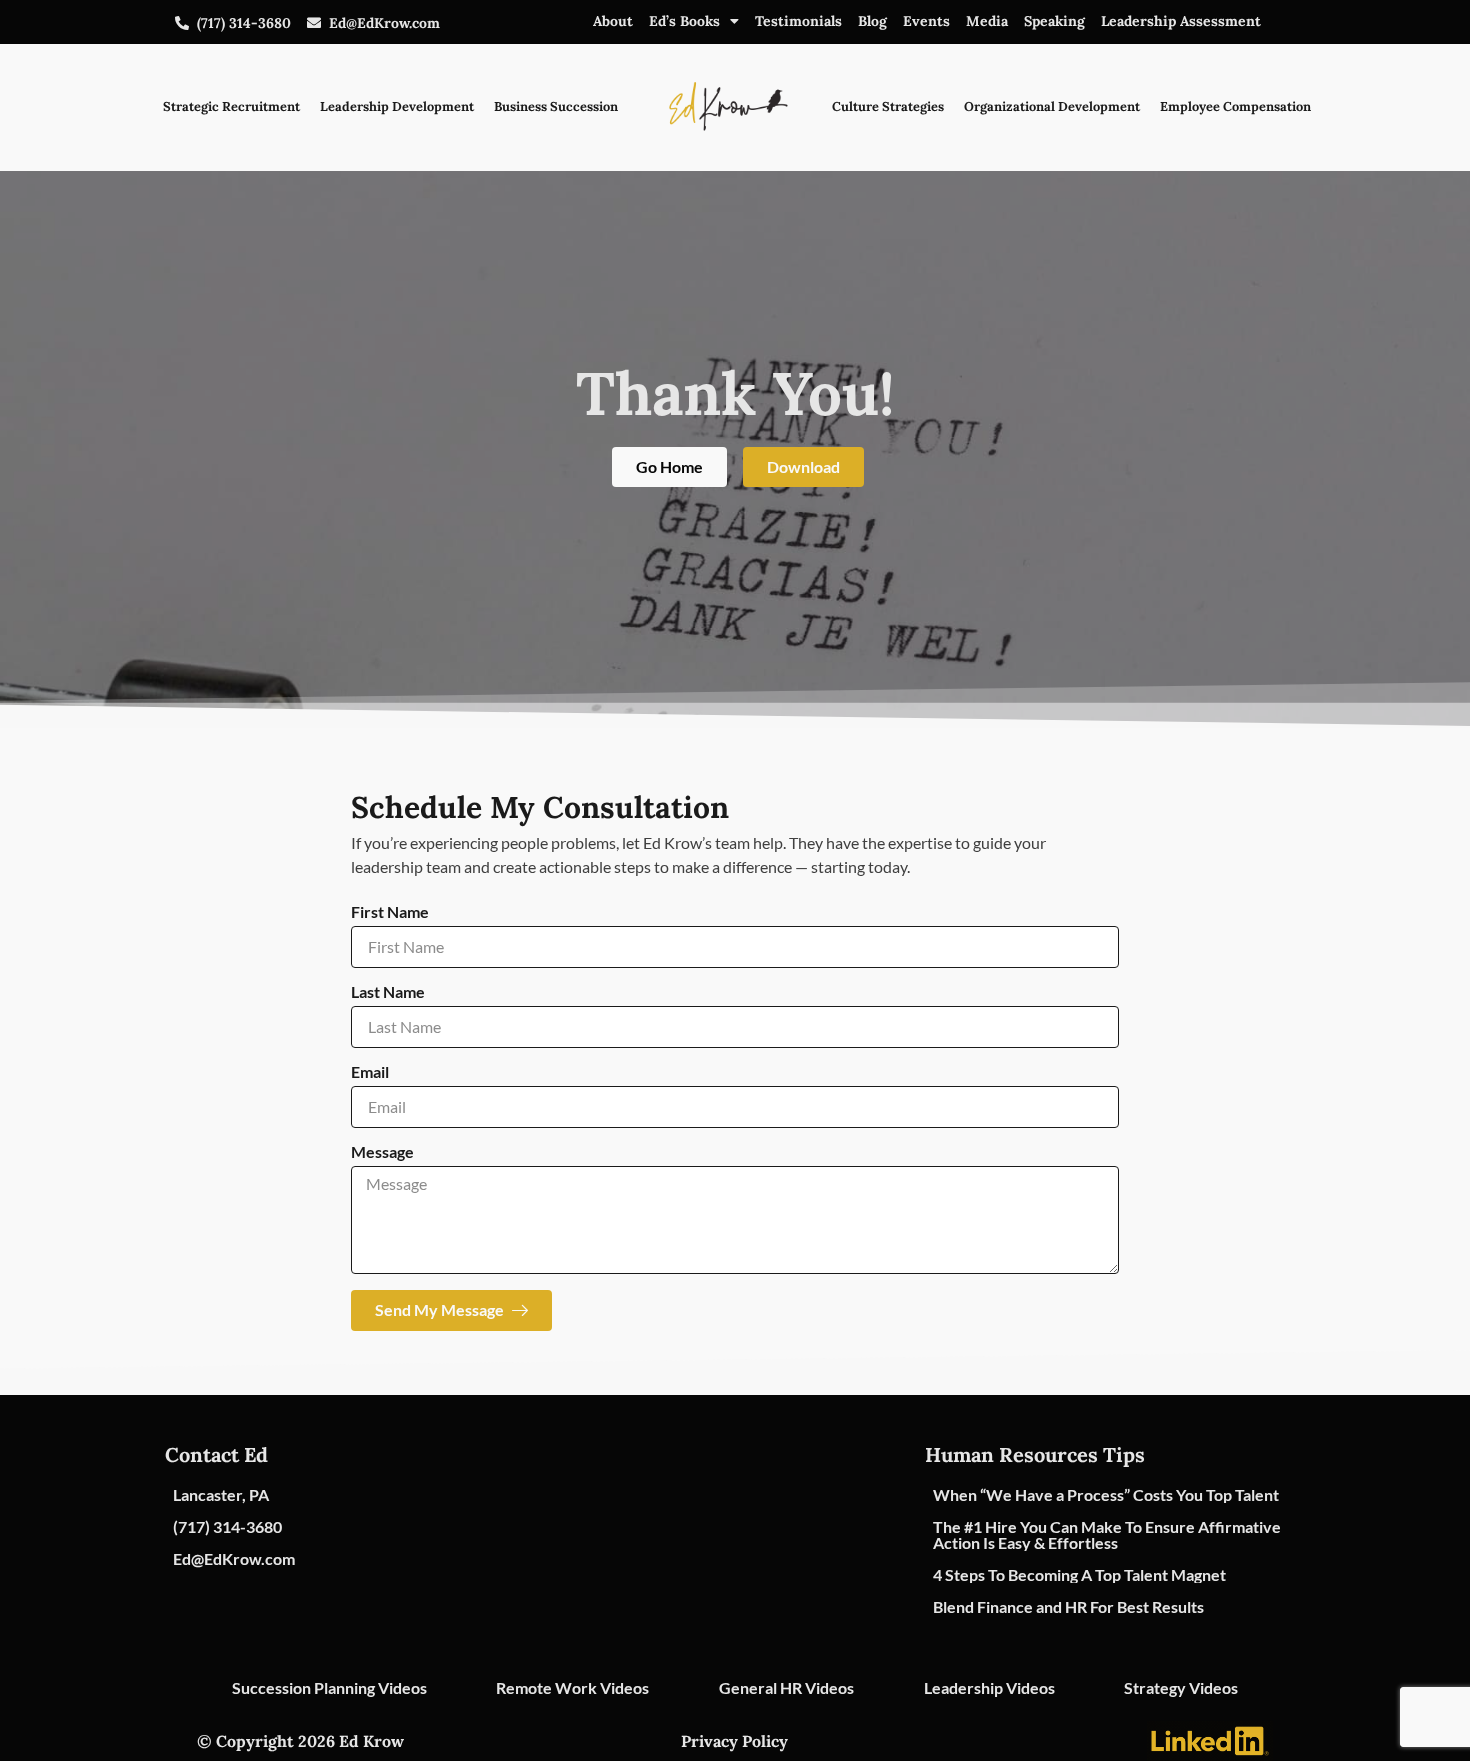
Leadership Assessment (1181, 21)
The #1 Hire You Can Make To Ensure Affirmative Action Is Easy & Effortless (1107, 1534)
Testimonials (798, 21)
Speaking (1054, 21)
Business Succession (556, 106)
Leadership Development (397, 106)
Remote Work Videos (572, 1687)
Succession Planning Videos (329, 1687)
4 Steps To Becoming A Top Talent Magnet (1079, 1574)
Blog (872, 21)
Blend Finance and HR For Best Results (1068, 1606)
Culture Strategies (888, 106)
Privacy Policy (734, 1741)
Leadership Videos (989, 1687)
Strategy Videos (1181, 1687)
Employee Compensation (1235, 106)
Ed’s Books (684, 21)
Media (987, 21)
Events (926, 21)
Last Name (388, 992)
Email (370, 1072)
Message (382, 1152)
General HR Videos (786, 1687)
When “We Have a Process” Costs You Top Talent (1106, 1494)
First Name (390, 912)
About (613, 21)
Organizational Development (1052, 106)
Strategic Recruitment (231, 106)
